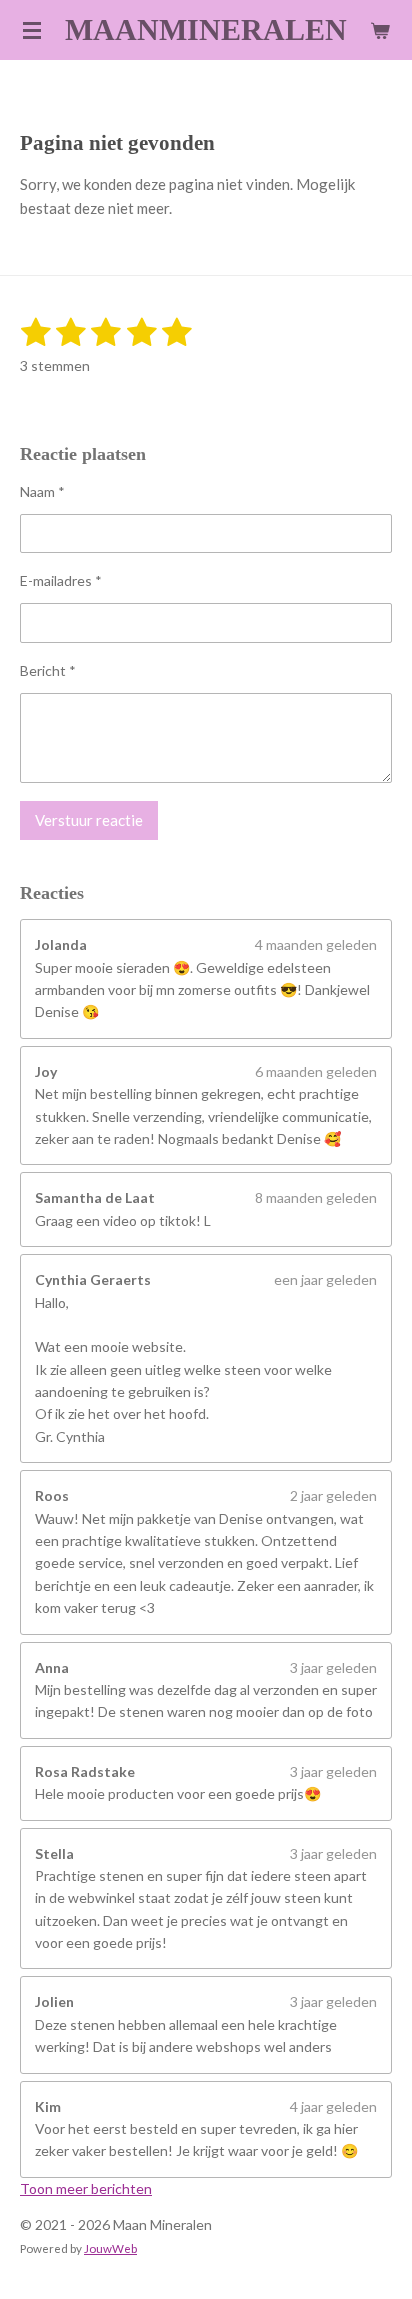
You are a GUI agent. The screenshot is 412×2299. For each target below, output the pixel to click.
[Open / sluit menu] (32, 30)
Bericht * (48, 670)
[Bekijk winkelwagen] (380, 30)
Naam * (42, 491)
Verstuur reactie (89, 820)
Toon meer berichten (86, 2188)
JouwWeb (110, 2248)
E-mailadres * (61, 580)
